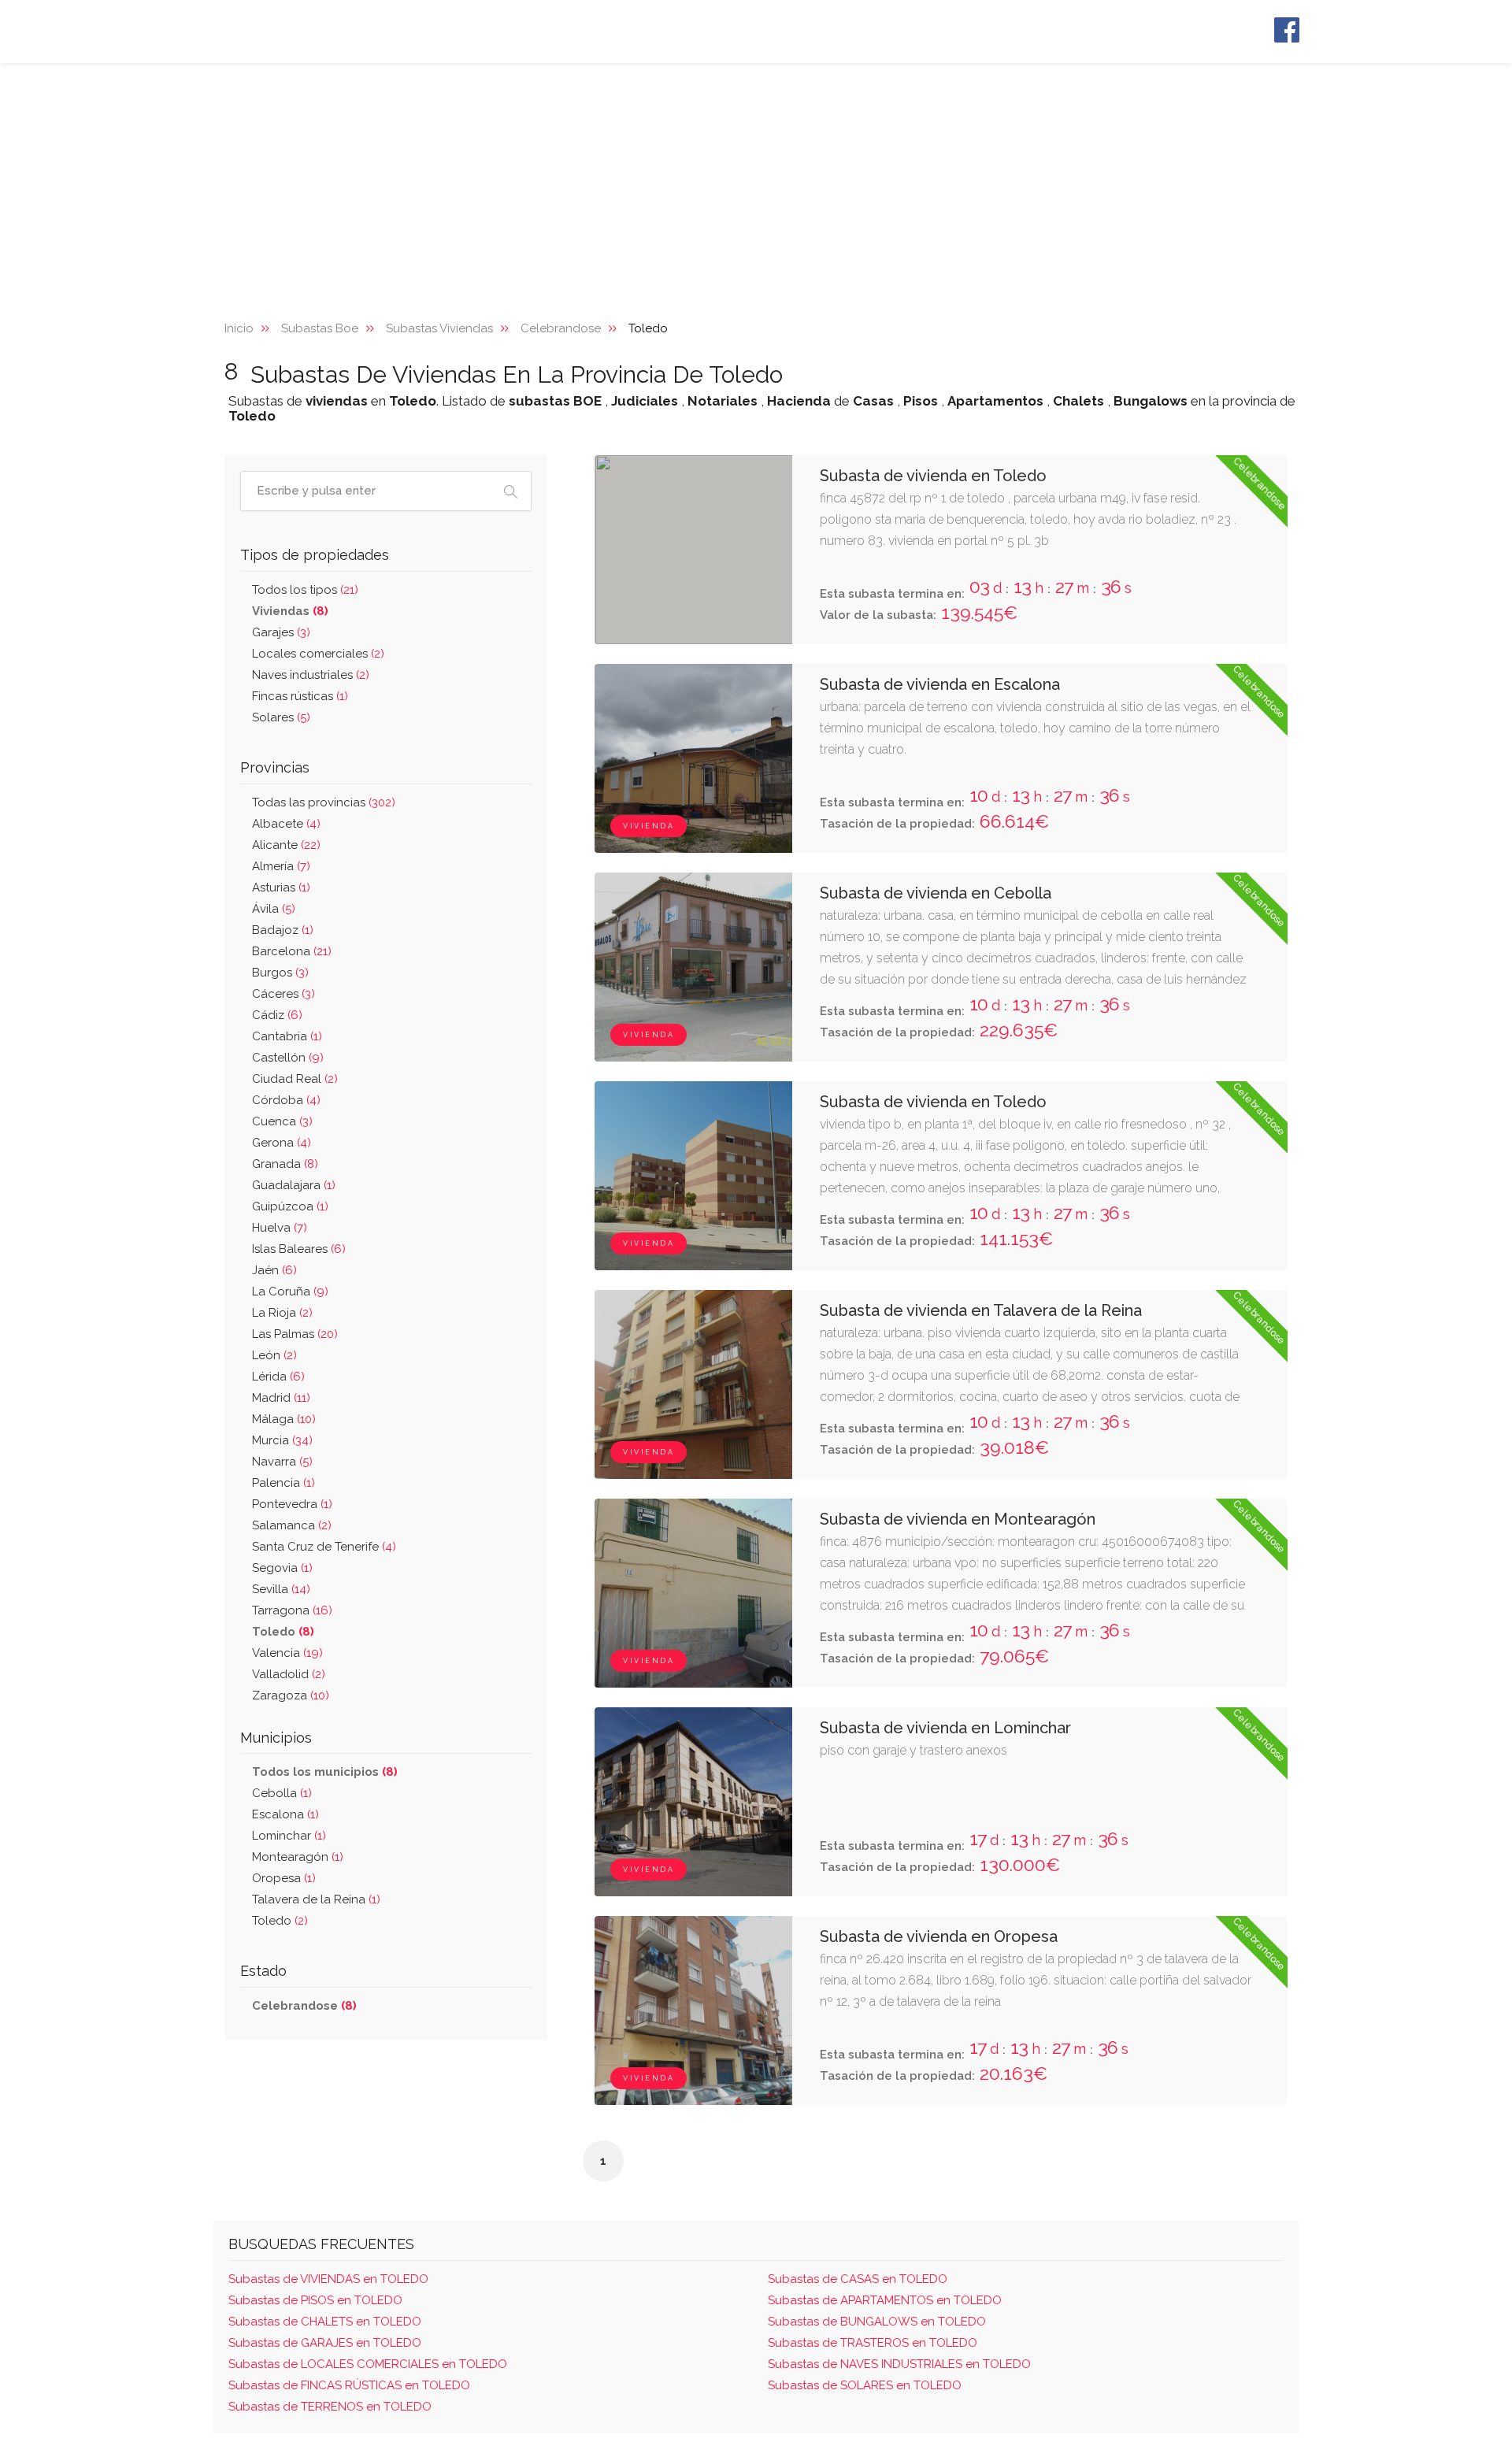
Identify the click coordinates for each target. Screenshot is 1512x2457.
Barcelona (292, 951)
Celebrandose (561, 328)
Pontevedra (292, 1504)
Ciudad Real (295, 1079)
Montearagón (298, 1857)
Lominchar (289, 1836)
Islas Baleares (299, 1249)
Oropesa (284, 1878)
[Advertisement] (756, 181)
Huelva (280, 1228)
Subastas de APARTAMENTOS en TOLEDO (885, 2300)
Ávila (274, 909)
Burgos (280, 973)
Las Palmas (295, 1334)
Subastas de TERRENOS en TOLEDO (330, 2407)
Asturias (281, 888)
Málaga (284, 1419)
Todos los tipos (305, 590)
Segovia (282, 1568)
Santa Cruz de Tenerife (324, 1547)
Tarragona (292, 1610)
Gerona (282, 1143)
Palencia (283, 1483)
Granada (285, 1164)
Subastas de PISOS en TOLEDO (315, 2300)
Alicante (286, 845)
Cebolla (282, 1793)
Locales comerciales (318, 654)
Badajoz (283, 930)
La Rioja (282, 1313)
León (274, 1355)
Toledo (280, 1921)
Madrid (281, 1398)
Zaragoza (291, 1695)
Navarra (282, 1462)
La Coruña (290, 1291)
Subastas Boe (320, 328)
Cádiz (277, 1015)
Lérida (278, 1377)
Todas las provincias (324, 802)
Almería (281, 866)
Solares (281, 717)
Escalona (285, 1814)
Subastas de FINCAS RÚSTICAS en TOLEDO (349, 2385)
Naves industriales (311, 675)
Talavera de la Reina (316, 1899)
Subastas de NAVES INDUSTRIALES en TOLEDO (899, 2364)
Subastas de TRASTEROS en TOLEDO (873, 2343)
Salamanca (292, 1525)
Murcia (282, 1440)
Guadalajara (294, 1185)
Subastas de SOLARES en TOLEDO (865, 2385)
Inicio (239, 328)
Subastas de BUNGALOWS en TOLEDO (877, 2322)
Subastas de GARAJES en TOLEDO (325, 2343)
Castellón (288, 1058)
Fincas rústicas (300, 696)
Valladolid (289, 1674)
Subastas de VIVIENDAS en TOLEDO (328, 2279)
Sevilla (281, 1589)
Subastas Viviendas (439, 328)
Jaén (274, 1270)
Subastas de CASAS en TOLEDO (858, 2279)
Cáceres (283, 994)
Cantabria (287, 1036)
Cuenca (282, 1121)
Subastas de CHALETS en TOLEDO (325, 2322)
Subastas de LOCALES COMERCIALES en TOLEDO (368, 2364)
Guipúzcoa (290, 1206)
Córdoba (286, 1100)
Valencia (287, 1653)
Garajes (281, 632)
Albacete (286, 824)
